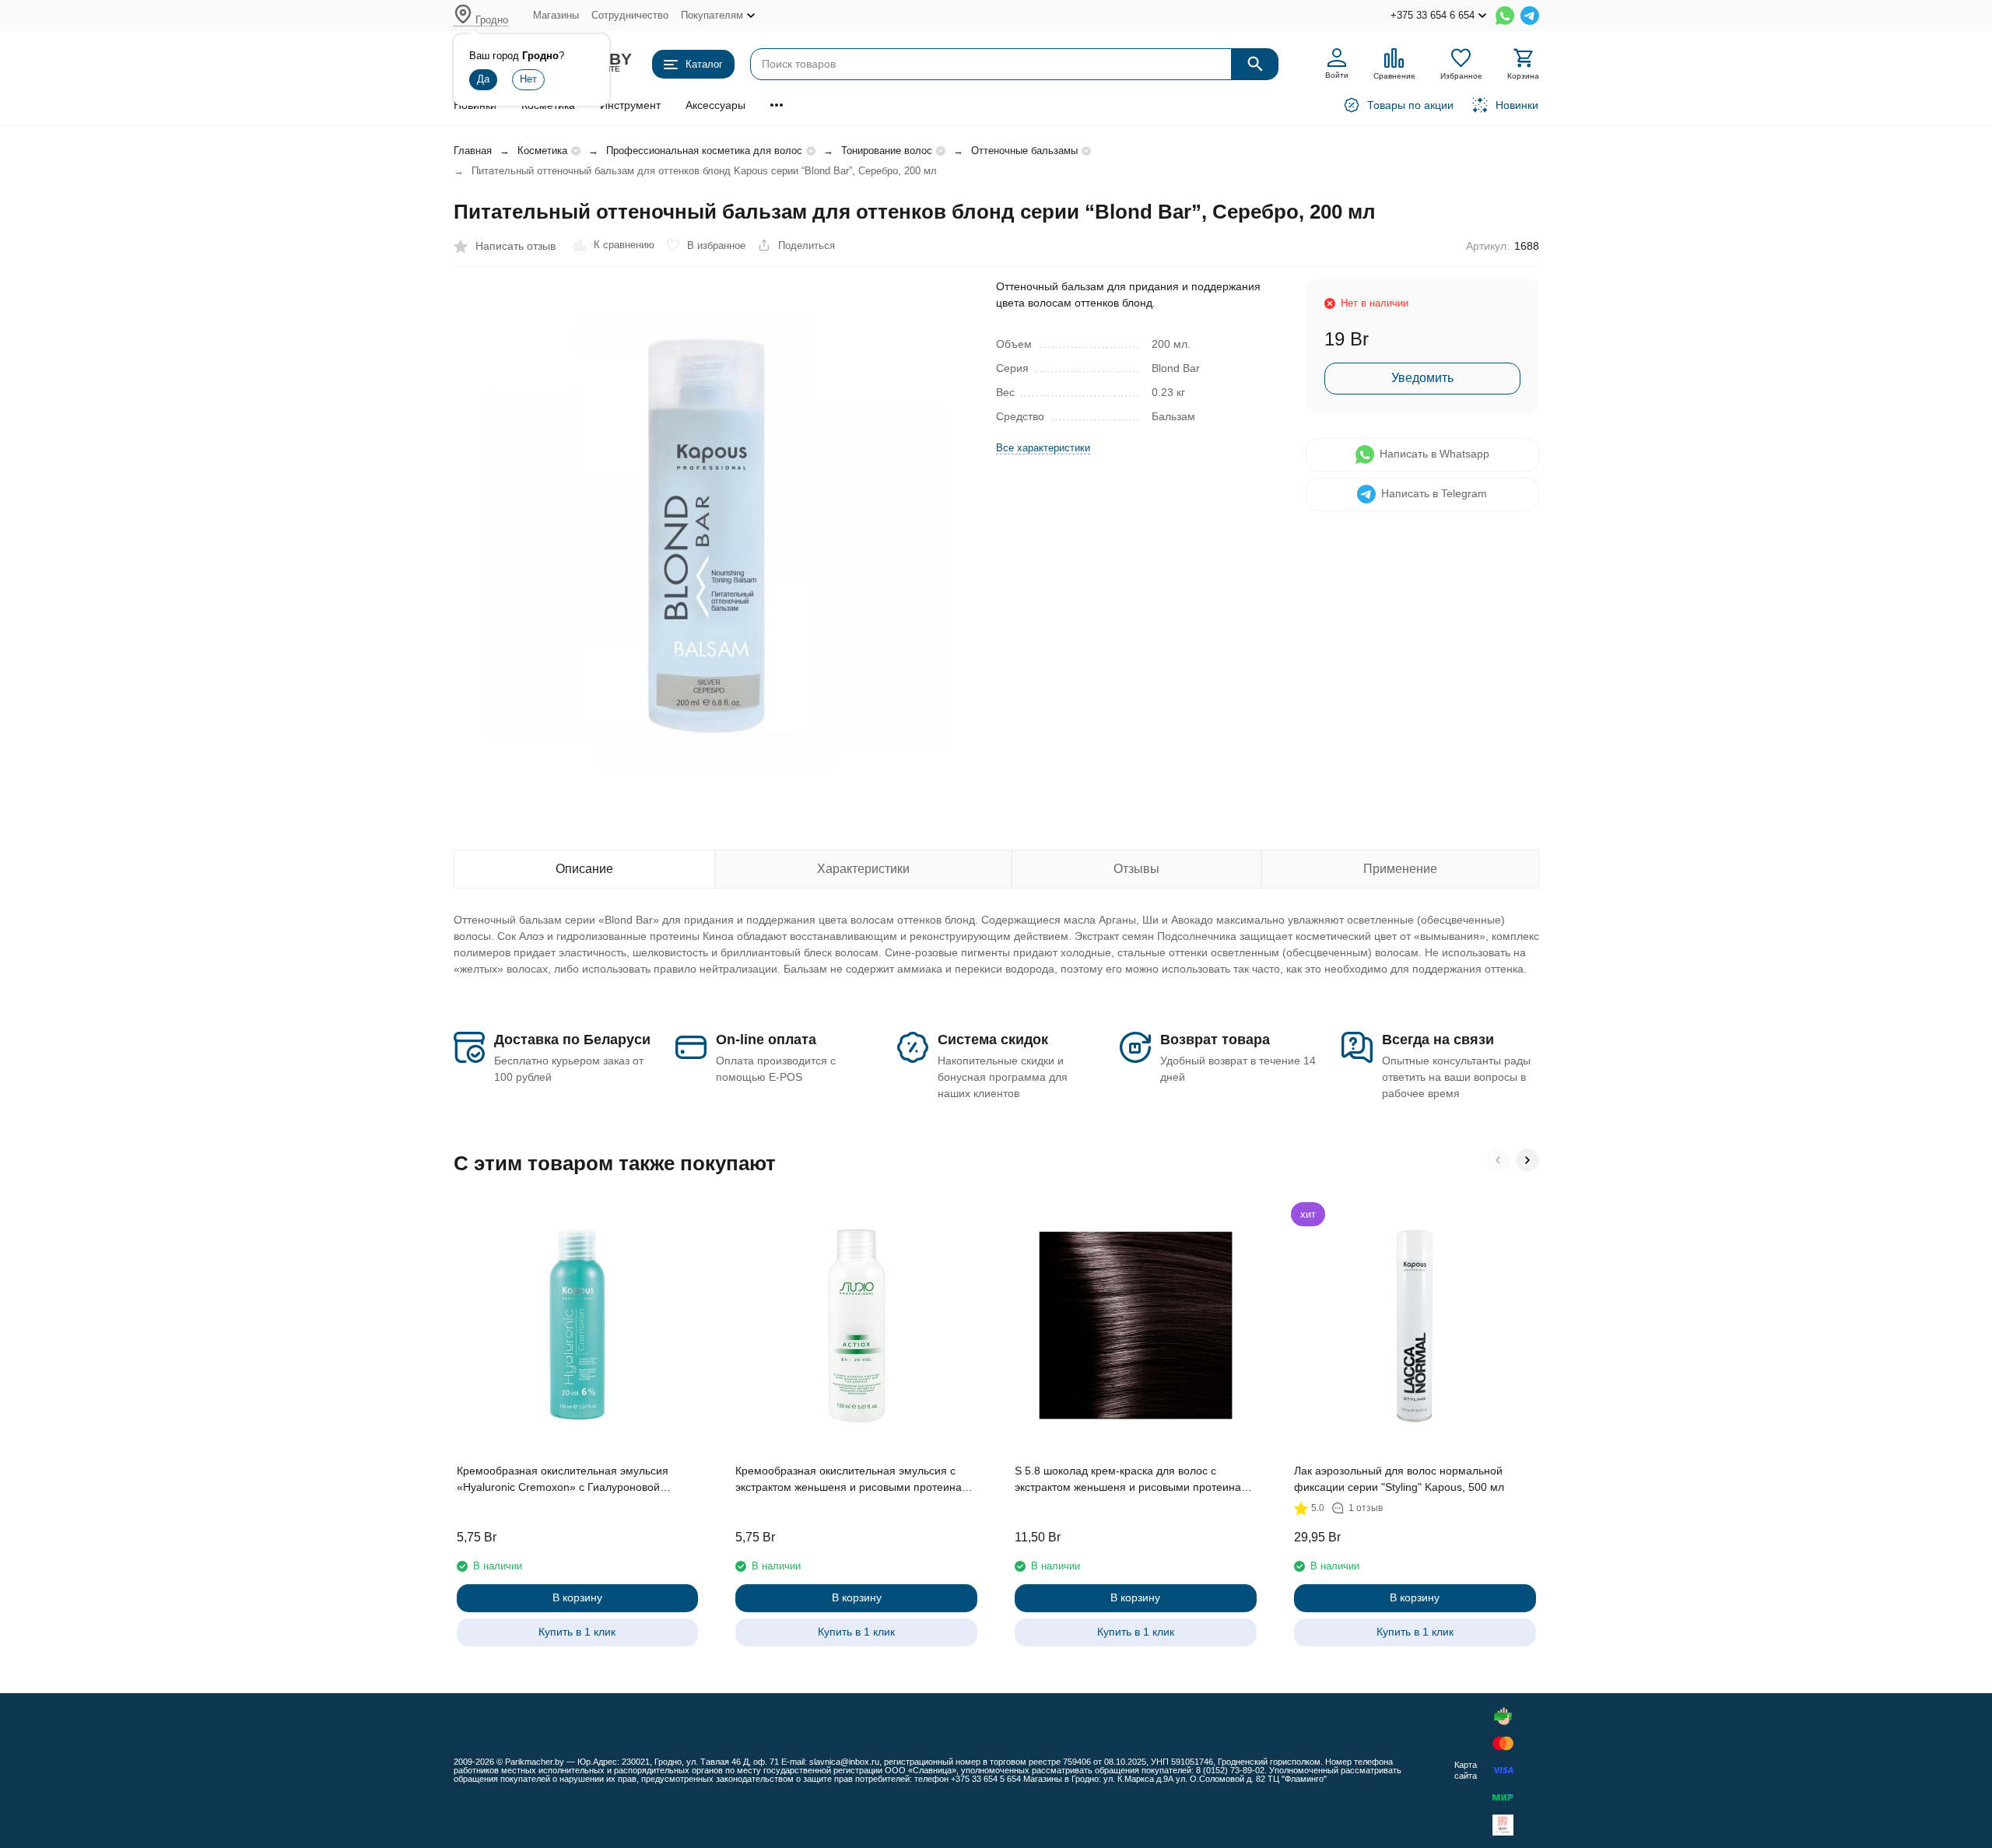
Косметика (542, 151)
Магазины (556, 15)
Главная (473, 151)
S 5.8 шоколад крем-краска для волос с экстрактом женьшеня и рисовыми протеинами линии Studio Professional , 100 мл (1135, 1480)
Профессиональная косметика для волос (704, 151)
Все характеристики (1043, 448)
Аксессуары (715, 105)
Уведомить (1422, 378)
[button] (1498, 1160)
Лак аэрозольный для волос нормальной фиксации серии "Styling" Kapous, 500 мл (1399, 1479)
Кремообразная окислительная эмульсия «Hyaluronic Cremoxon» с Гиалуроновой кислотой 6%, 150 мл (563, 1480)
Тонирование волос (887, 151)
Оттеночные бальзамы (1024, 151)
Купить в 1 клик (577, 1632)
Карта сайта (1466, 1770)
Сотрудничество (630, 15)
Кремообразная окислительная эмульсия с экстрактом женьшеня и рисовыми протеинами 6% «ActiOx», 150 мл (856, 1480)
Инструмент (630, 105)
